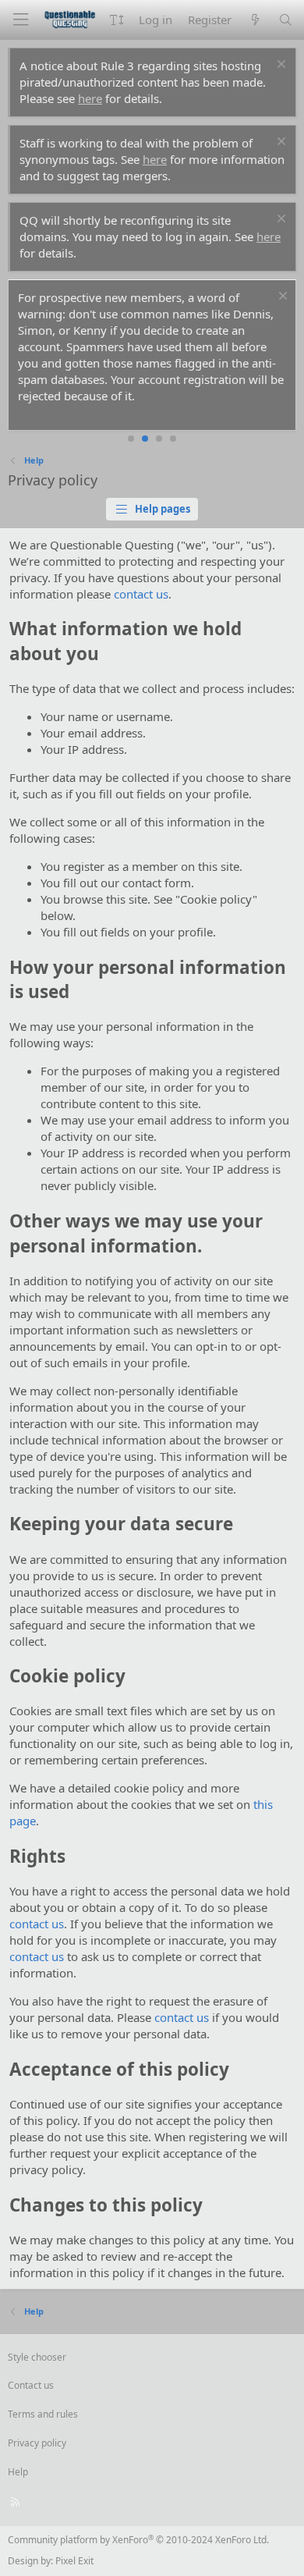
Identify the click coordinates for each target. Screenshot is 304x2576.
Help (18, 2472)
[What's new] (255, 20)
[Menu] (20, 20)
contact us (141, 594)
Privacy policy (37, 2443)
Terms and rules (43, 2414)
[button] (117, 20)
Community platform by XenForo (138, 2540)
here (90, 98)
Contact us (31, 2385)
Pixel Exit (74, 2561)
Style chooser (37, 2357)
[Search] (286, 20)
